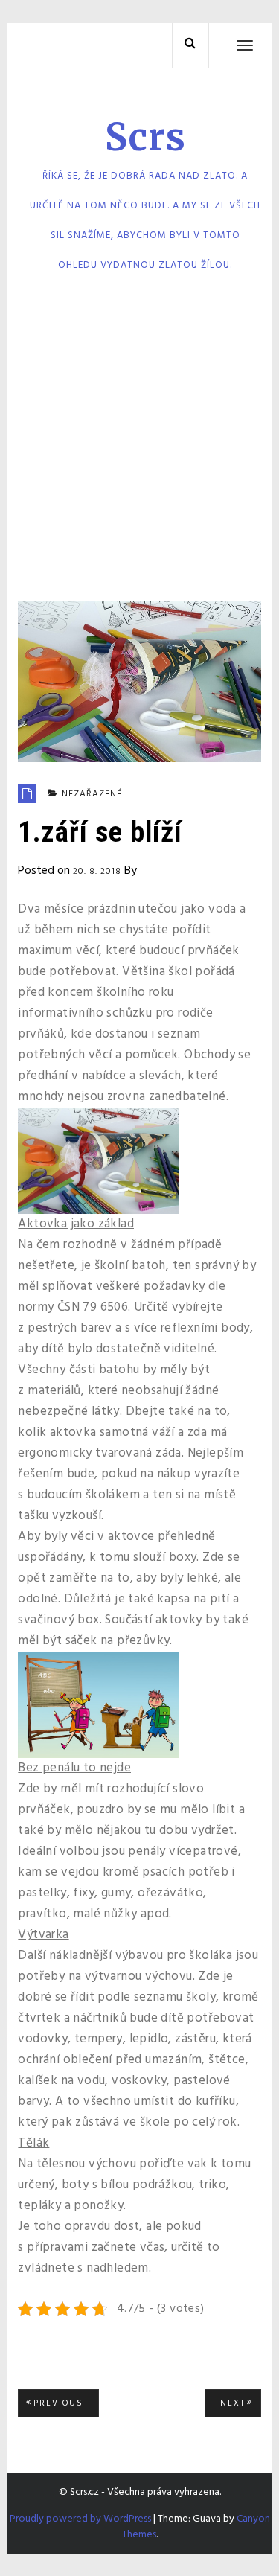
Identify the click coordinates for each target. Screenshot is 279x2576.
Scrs (145, 137)
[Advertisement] (139, 442)
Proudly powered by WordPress (80, 2519)
